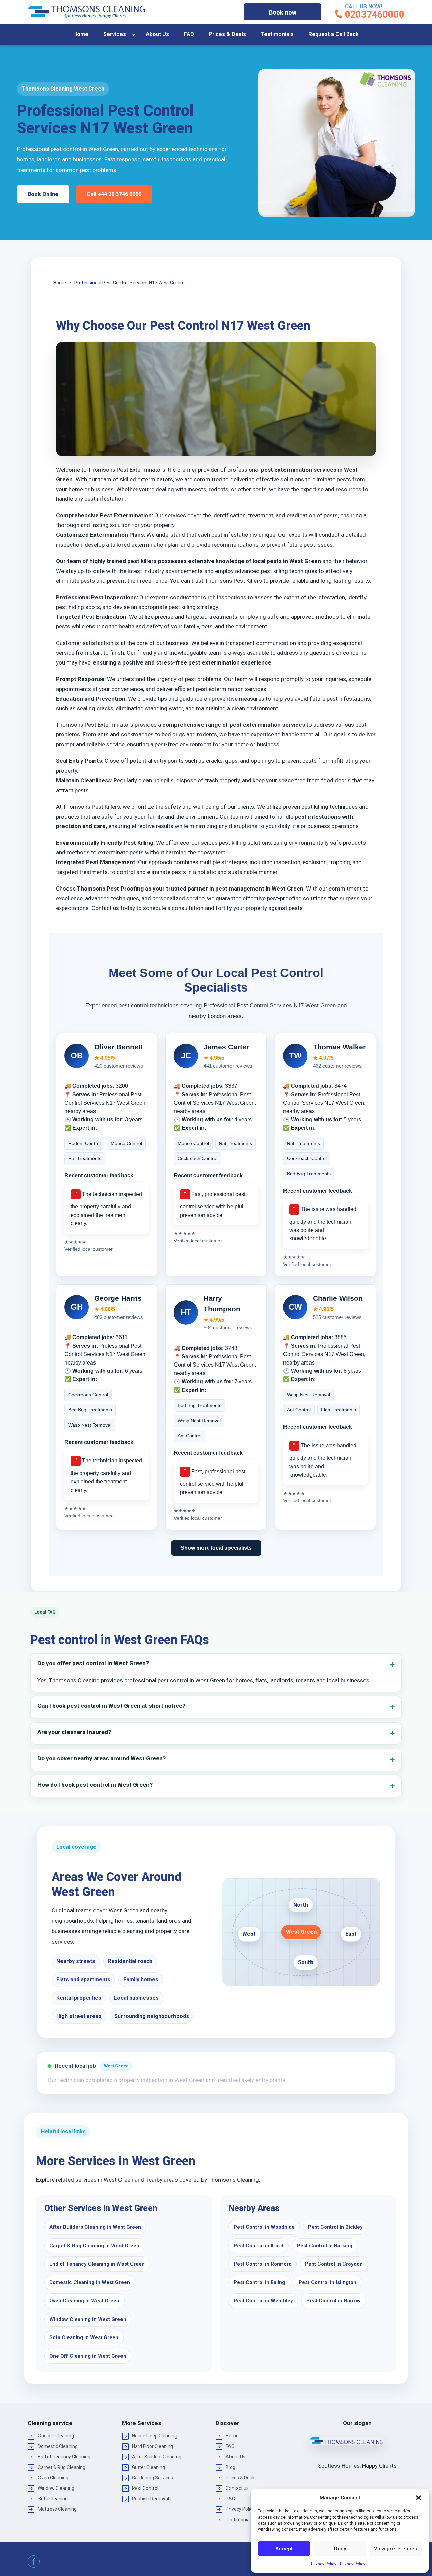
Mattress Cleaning (57, 2509)
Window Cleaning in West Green (88, 2319)
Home (81, 34)
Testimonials (277, 34)
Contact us (237, 2488)
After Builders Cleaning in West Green (95, 2227)
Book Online (43, 194)
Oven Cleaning (53, 2478)
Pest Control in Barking (325, 2246)
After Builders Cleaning (157, 2457)
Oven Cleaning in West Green (84, 2301)
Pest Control (145, 2488)
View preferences (396, 2549)
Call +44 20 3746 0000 (114, 194)
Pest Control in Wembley (263, 2301)
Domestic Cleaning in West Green (90, 2282)
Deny (340, 2549)
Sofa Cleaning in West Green (84, 2337)
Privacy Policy (324, 2564)
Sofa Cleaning (53, 2499)
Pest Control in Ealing (259, 2282)
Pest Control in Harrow (334, 2301)
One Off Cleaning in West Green (88, 2356)
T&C (230, 2499)
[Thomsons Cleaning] (87, 12)
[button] (418, 2498)
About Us (157, 34)
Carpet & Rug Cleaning (62, 2467)
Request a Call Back (334, 34)
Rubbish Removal (151, 2499)
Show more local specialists (216, 1548)
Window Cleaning (56, 2488)
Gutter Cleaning (148, 2467)
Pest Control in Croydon (334, 2264)
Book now (283, 12)
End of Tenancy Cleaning (64, 2457)
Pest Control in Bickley (335, 2227)
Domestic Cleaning (58, 2446)
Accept (284, 2549)
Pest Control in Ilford (259, 2246)
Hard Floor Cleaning (153, 2446)
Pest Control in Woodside (264, 2227)
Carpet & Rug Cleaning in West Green (94, 2246)
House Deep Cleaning (155, 2436)
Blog (231, 2467)
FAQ (189, 34)
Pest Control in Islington (328, 2282)
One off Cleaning (56, 2436)
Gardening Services (153, 2478)
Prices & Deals (227, 34)
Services (115, 34)
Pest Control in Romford (263, 2264)
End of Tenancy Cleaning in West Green (97, 2264)
